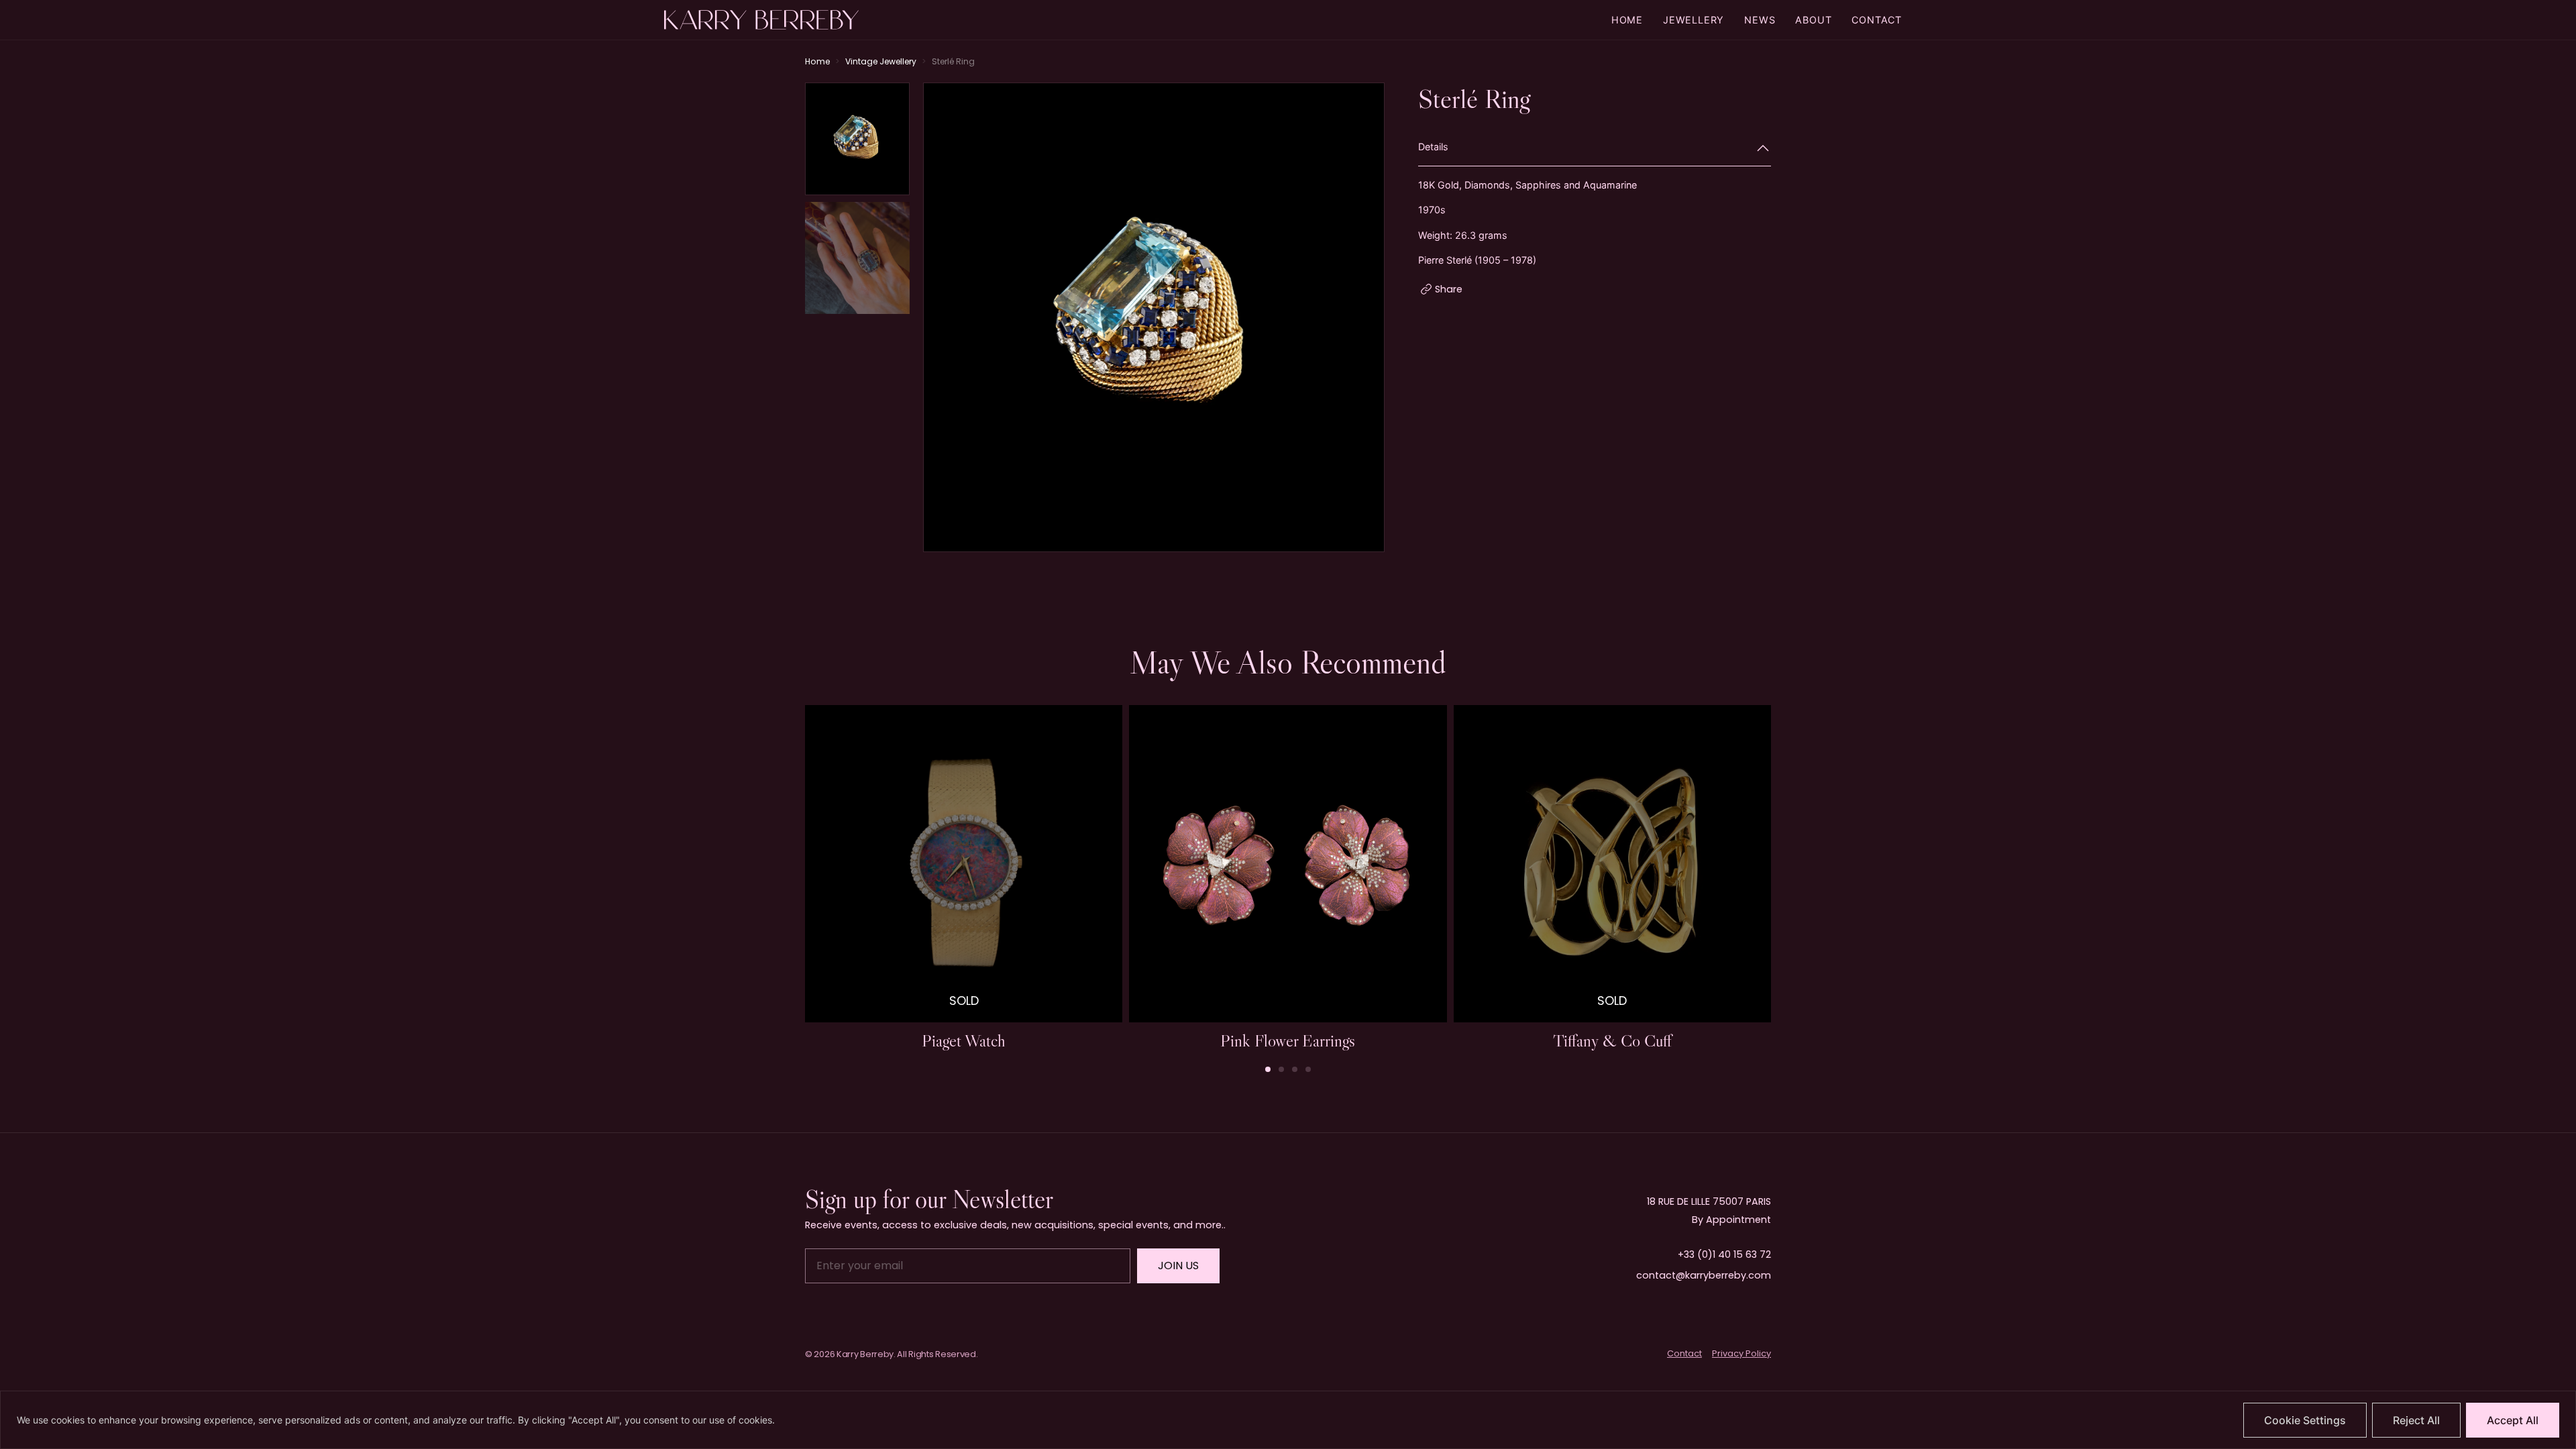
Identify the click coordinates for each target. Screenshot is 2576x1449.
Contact (1877, 20)
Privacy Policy (1741, 1353)
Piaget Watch (964, 1040)
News (1760, 20)
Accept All (2513, 1420)
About (1813, 20)
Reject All (2416, 1420)
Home (1627, 20)
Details (1433, 147)
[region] (1288, 1420)
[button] (1368, 319)
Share (1449, 289)
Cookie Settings (2305, 1420)
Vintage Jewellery (881, 61)
